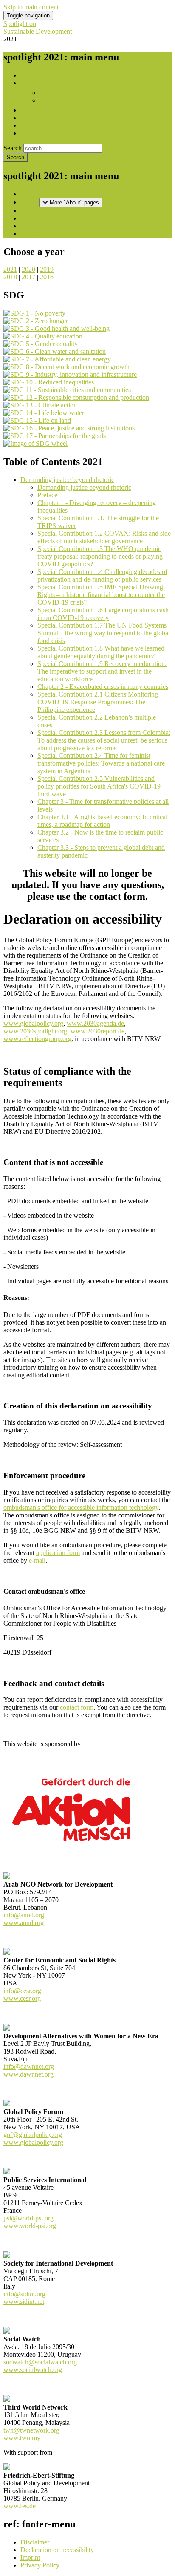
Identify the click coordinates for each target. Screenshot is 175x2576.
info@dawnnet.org (29, 2067)
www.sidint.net (24, 2302)
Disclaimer (35, 2542)
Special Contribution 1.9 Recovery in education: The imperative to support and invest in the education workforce (102, 671)
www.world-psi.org (30, 2226)
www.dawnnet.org (28, 2074)
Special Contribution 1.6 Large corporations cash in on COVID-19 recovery (103, 614)
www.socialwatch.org (33, 2370)
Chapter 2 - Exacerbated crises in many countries (103, 687)
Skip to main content (31, 7)
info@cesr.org (22, 1991)
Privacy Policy (40, 2565)
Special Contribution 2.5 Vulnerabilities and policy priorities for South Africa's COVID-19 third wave (99, 786)
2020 (28, 269)
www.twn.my (22, 2438)
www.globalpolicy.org (33, 2142)
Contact (31, 133)
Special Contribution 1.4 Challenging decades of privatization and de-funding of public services (102, 575)
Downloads (36, 110)
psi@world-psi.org (28, 2218)
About (29, 83)
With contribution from (70, 100)
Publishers (53, 93)
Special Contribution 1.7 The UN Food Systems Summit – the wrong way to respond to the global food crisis (104, 633)
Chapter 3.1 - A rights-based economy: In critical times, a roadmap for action (102, 821)
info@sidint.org (24, 2294)
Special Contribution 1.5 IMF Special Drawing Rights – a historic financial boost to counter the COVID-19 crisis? (101, 595)
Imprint (30, 2557)
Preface (47, 495)
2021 (10, 269)
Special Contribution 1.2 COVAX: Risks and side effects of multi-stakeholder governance (104, 537)
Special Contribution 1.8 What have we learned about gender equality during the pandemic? (101, 652)
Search (13, 148)
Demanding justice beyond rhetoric (67, 480)
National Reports (43, 118)
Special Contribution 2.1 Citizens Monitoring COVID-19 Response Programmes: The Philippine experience (98, 702)
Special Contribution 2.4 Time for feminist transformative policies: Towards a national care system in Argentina (101, 763)
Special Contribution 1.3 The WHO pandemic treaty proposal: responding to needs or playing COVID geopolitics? (100, 556)
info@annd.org (24, 1915)
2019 (47, 269)
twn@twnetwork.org (31, 2430)
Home (29, 75)
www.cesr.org (22, 1998)
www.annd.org (24, 1923)
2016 (47, 277)
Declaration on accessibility (57, 2550)
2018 (10, 277)
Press (27, 125)
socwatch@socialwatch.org (40, 2362)
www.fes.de (20, 2506)
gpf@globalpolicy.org (33, 2135)
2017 (28, 277)
